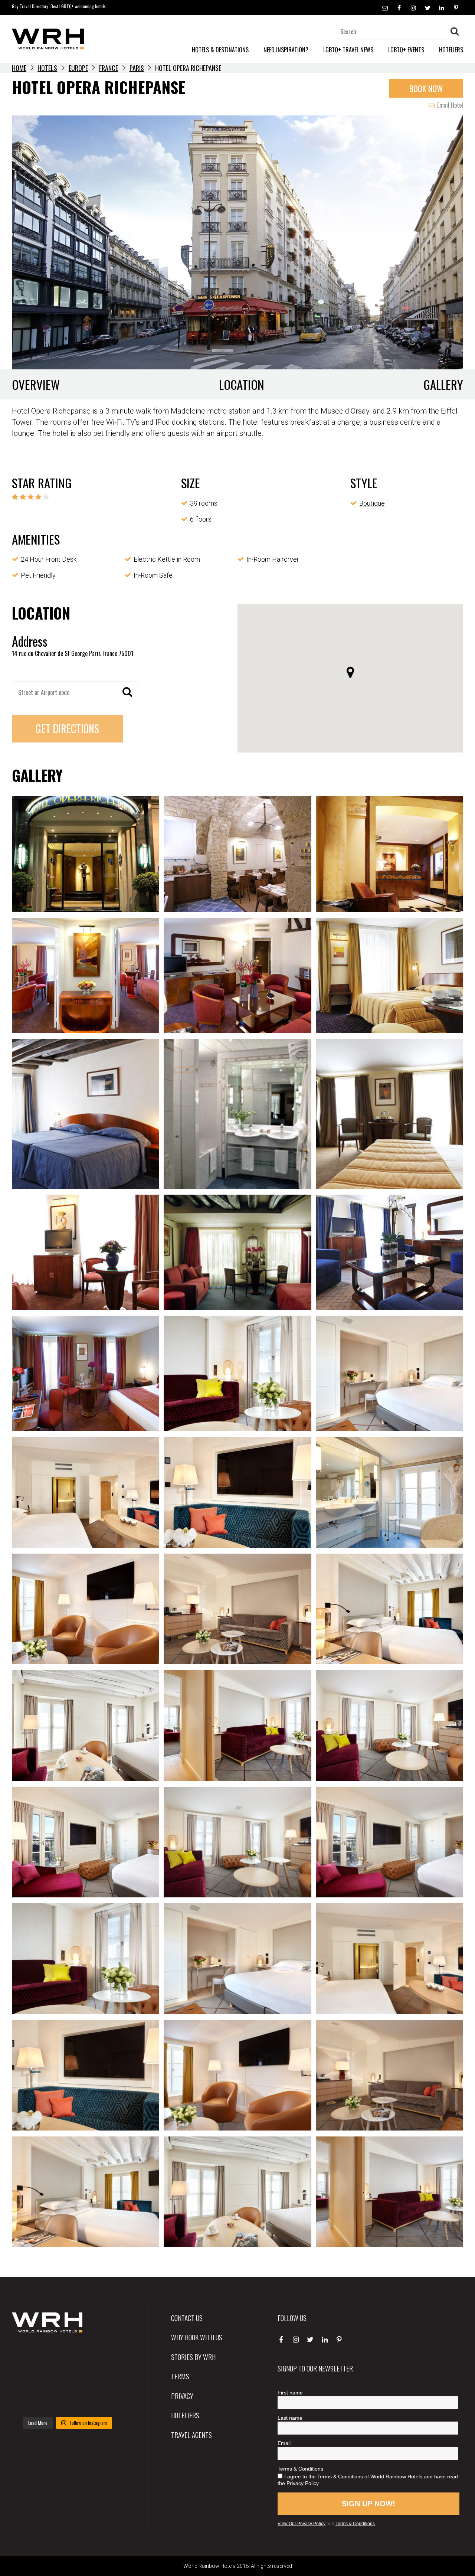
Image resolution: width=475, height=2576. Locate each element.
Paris (137, 68)
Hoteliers (185, 2415)
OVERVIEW (36, 384)
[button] (350, 672)
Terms (180, 2376)
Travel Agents (191, 2435)
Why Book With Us (197, 2337)
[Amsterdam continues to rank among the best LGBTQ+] (106, 2354)
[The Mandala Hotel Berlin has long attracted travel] (67, 2354)
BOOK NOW (426, 88)
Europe (78, 68)
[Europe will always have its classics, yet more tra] (106, 2400)
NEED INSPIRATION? (286, 50)
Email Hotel (449, 105)
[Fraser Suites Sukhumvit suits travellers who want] (29, 2354)
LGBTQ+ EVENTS (406, 50)
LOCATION (242, 384)
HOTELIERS (451, 50)
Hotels (47, 68)
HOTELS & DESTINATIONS (220, 50)
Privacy (182, 2396)
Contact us (187, 2318)
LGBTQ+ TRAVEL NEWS (348, 50)
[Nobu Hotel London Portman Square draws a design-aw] (106, 2377)
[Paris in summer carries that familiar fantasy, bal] (29, 2400)
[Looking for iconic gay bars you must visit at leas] (67, 2377)
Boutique (372, 503)
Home (19, 68)
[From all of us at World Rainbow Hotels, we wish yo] (67, 2400)
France (109, 68)
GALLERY (443, 384)
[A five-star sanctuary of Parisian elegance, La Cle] (29, 2377)
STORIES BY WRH (193, 2357)
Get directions (67, 729)
